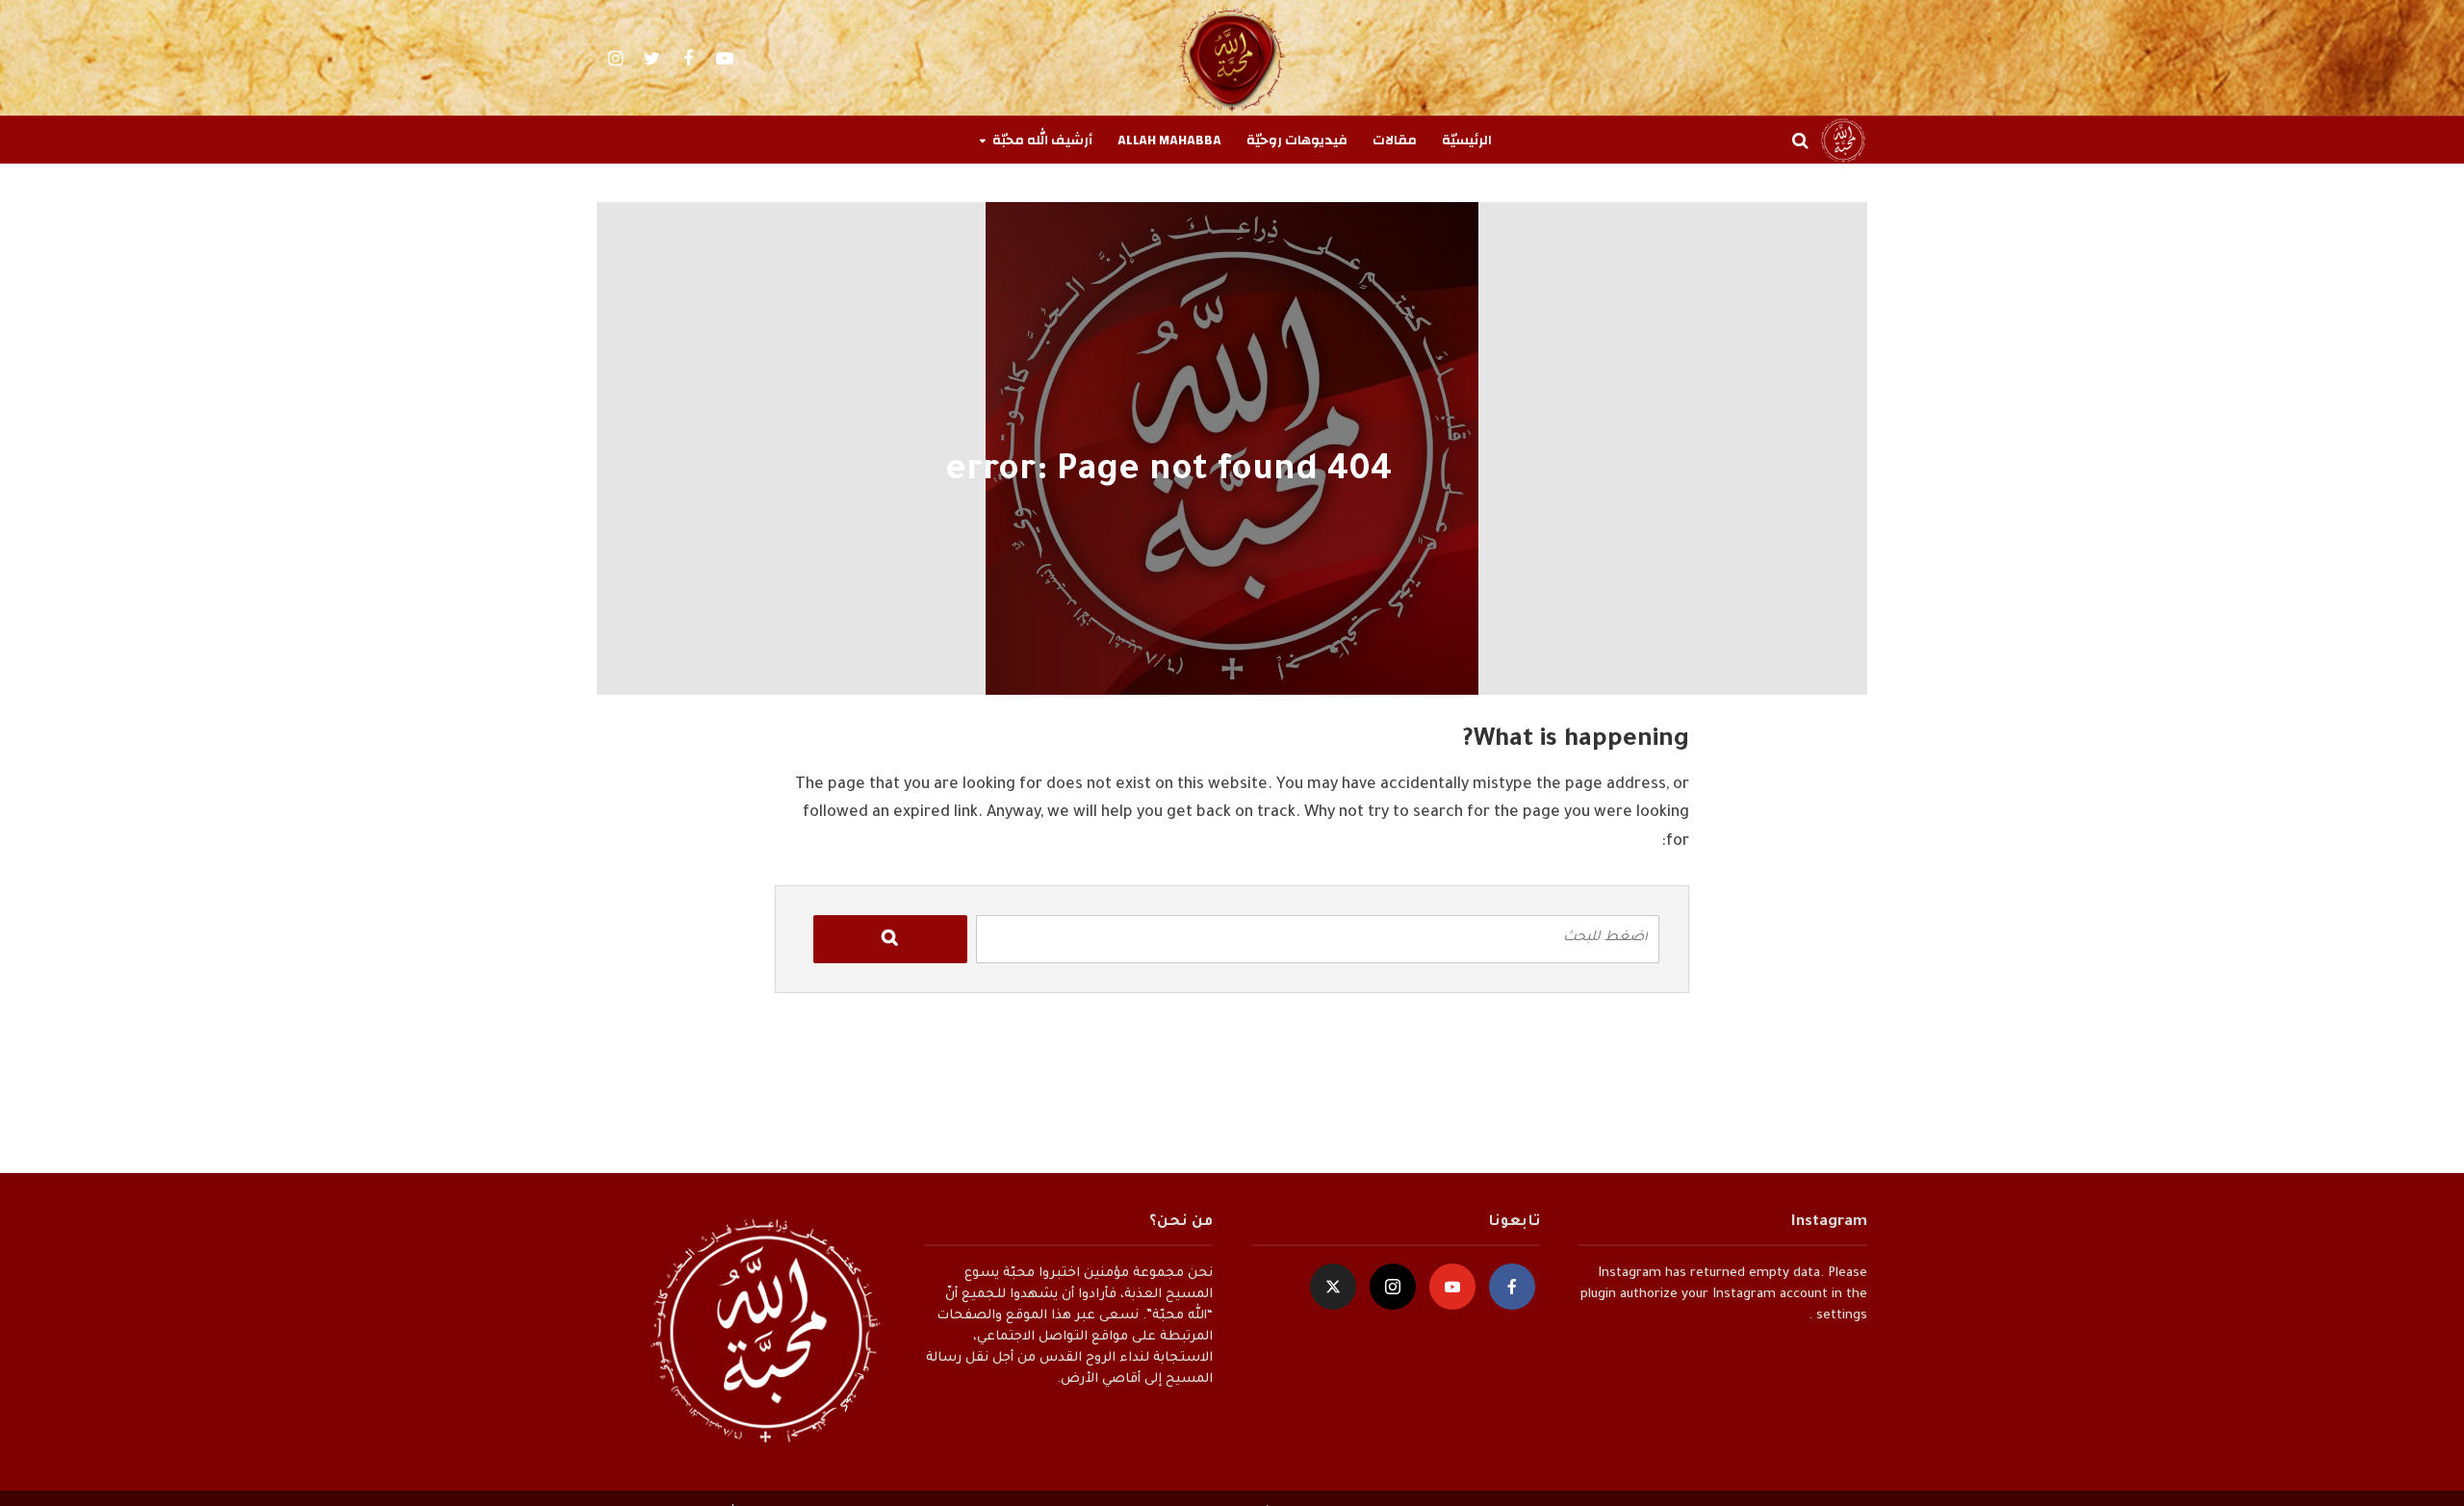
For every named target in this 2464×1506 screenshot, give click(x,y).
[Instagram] (1393, 1287)
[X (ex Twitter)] (1333, 1287)
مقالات (1395, 140)
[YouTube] (1452, 1287)
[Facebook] (1512, 1287)
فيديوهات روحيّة (1297, 140)
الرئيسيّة (1467, 140)
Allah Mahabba (1169, 140)
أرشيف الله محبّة (1042, 140)
